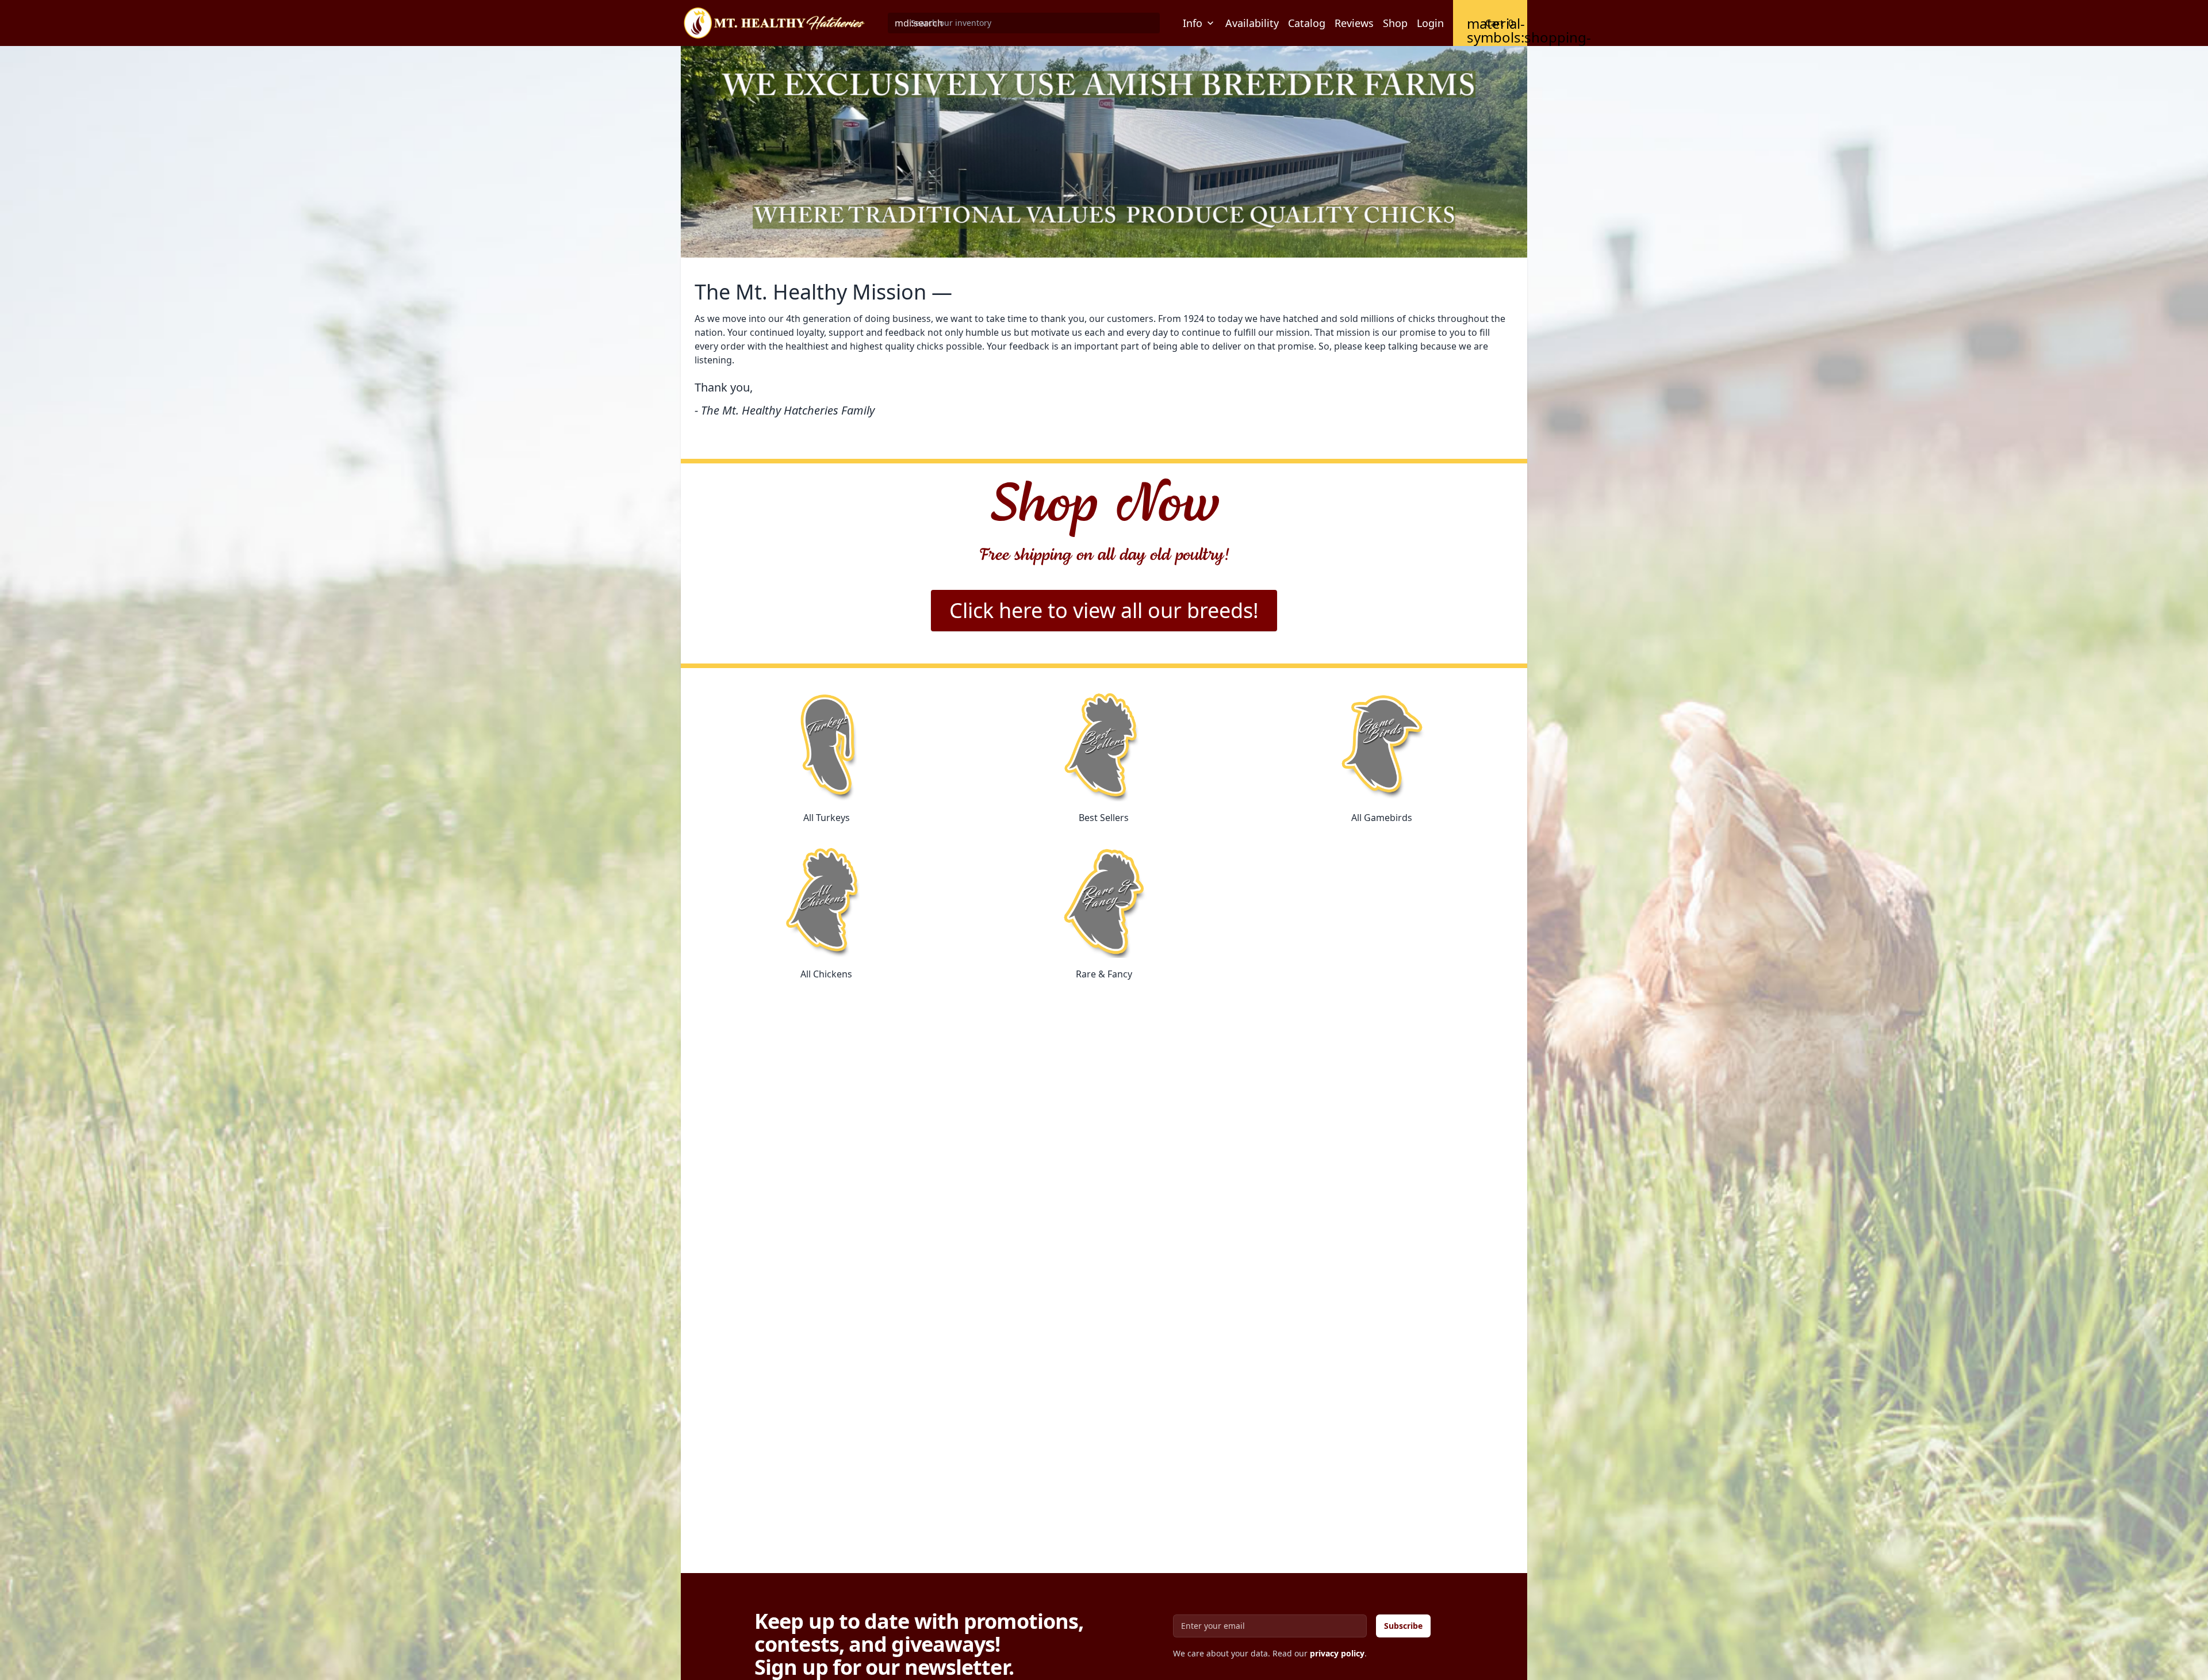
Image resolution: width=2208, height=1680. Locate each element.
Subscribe (1403, 1626)
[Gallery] (1104, 152)
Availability (1252, 23)
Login (1430, 23)
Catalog (1307, 23)
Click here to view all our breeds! (1104, 610)
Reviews (1354, 23)
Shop (1395, 23)
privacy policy (1337, 1653)
